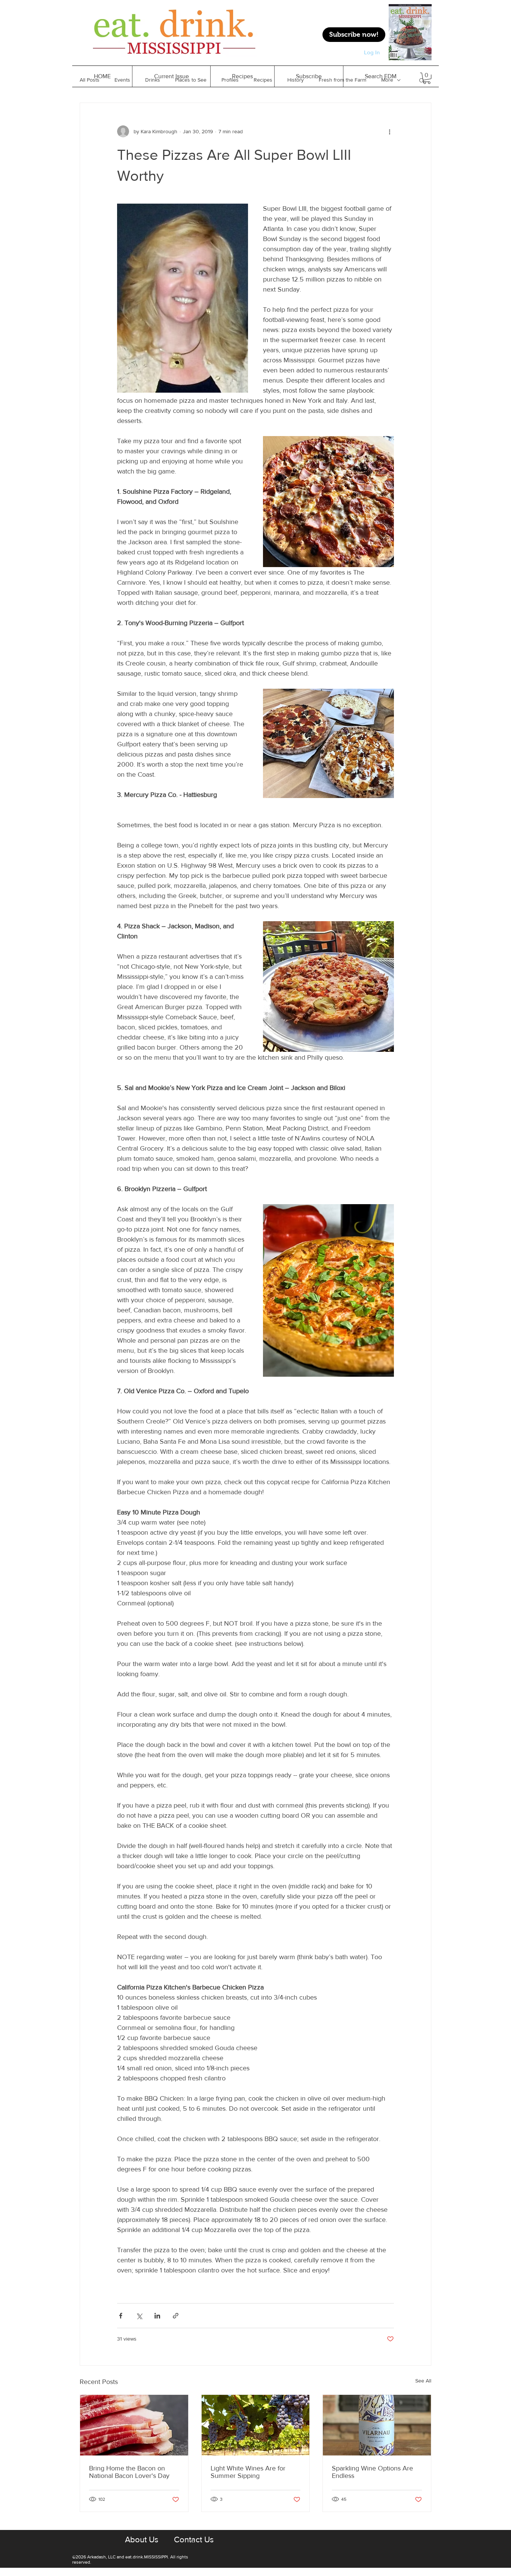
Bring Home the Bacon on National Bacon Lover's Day (129, 2472)
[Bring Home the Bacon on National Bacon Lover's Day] (134, 2425)
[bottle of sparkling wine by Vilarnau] (377, 2425)
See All (423, 2381)
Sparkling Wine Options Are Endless (372, 2472)
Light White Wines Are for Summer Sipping (248, 2472)
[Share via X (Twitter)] (139, 2316)
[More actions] (389, 131)
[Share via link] (176, 2316)
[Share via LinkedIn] (157, 2316)
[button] (242, 76)
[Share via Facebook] (121, 2316)
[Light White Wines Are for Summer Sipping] (256, 2425)
